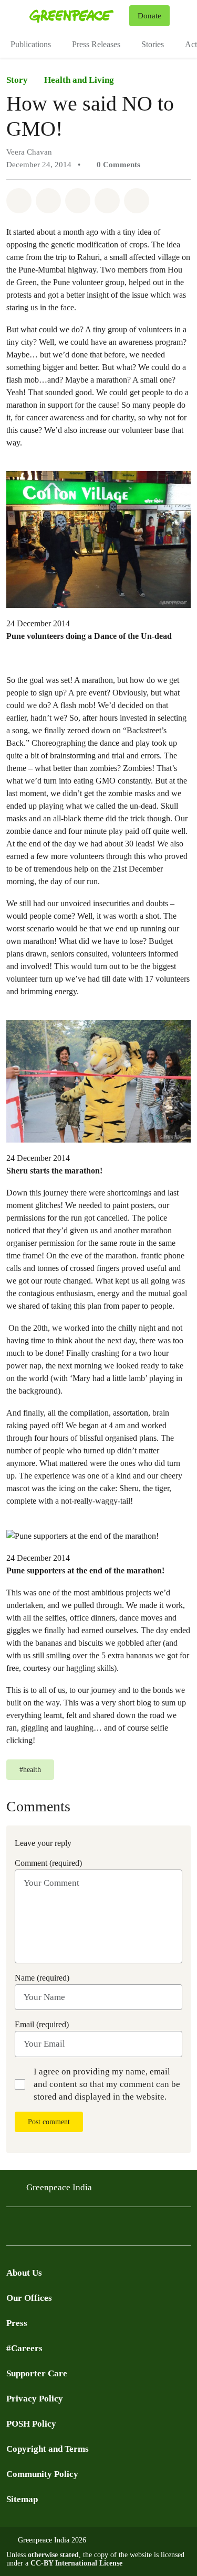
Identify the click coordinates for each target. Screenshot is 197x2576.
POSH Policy (31, 2424)
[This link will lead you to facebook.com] (34, 2229)
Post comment (49, 2122)
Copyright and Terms (48, 2449)
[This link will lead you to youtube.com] (55, 2229)
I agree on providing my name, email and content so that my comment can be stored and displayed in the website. (107, 2084)
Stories (153, 44)
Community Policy (42, 2474)
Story (17, 80)
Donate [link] (149, 16)
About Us (24, 2273)
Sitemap (22, 2499)
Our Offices (29, 2298)
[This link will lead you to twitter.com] (13, 2229)
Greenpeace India (59, 2187)
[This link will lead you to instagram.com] (76, 2229)
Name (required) (42, 1978)
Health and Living (79, 80)
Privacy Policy (35, 2399)
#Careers (24, 2348)
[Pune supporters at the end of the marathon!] (82, 1535)
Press (17, 2323)
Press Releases (96, 44)
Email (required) (42, 2024)
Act (191, 44)
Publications (31, 44)
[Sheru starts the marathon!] (98, 1080)
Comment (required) (48, 1863)
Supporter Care (37, 2373)
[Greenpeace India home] (77, 16)
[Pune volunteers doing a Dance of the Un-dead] (98, 539)
